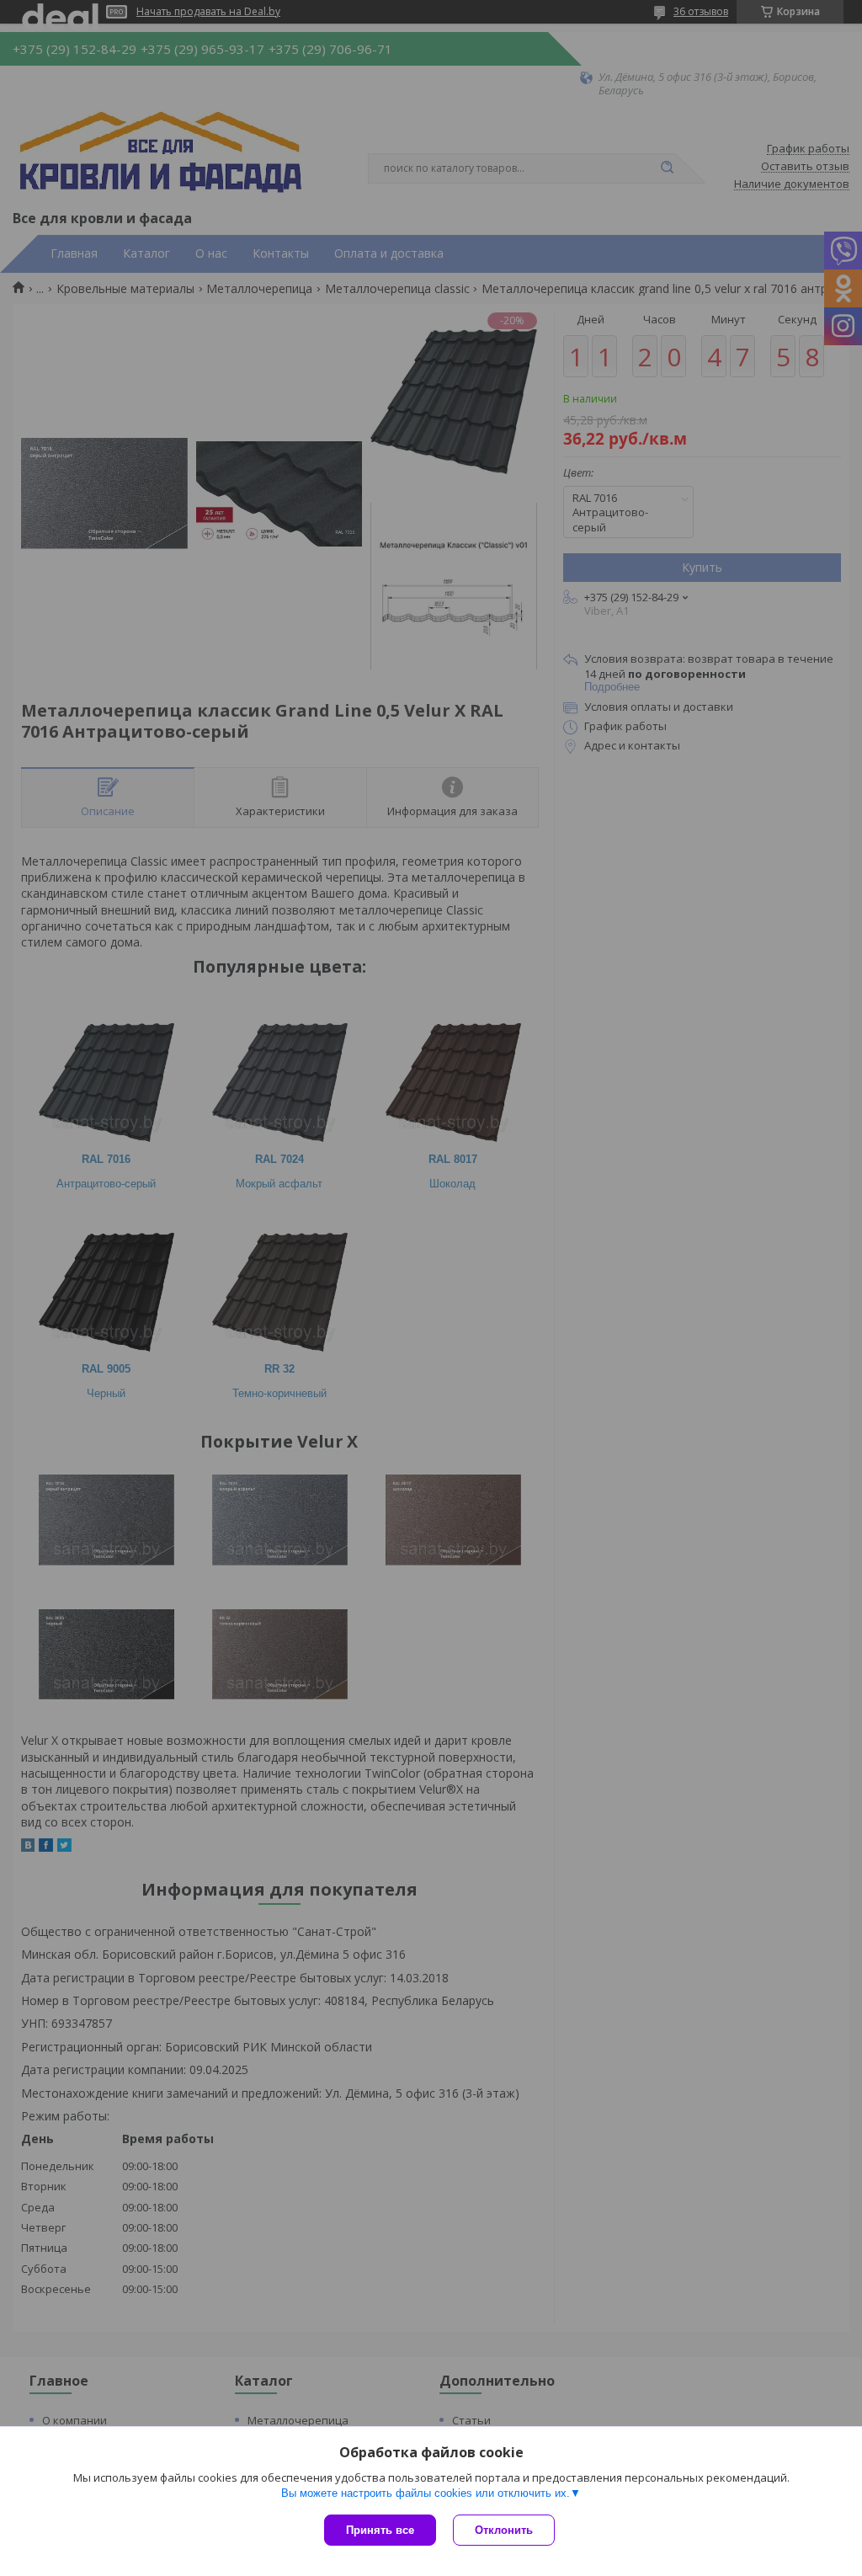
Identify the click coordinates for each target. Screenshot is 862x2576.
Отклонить (504, 2530)
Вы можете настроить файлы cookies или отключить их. (426, 2493)
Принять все (380, 2530)
